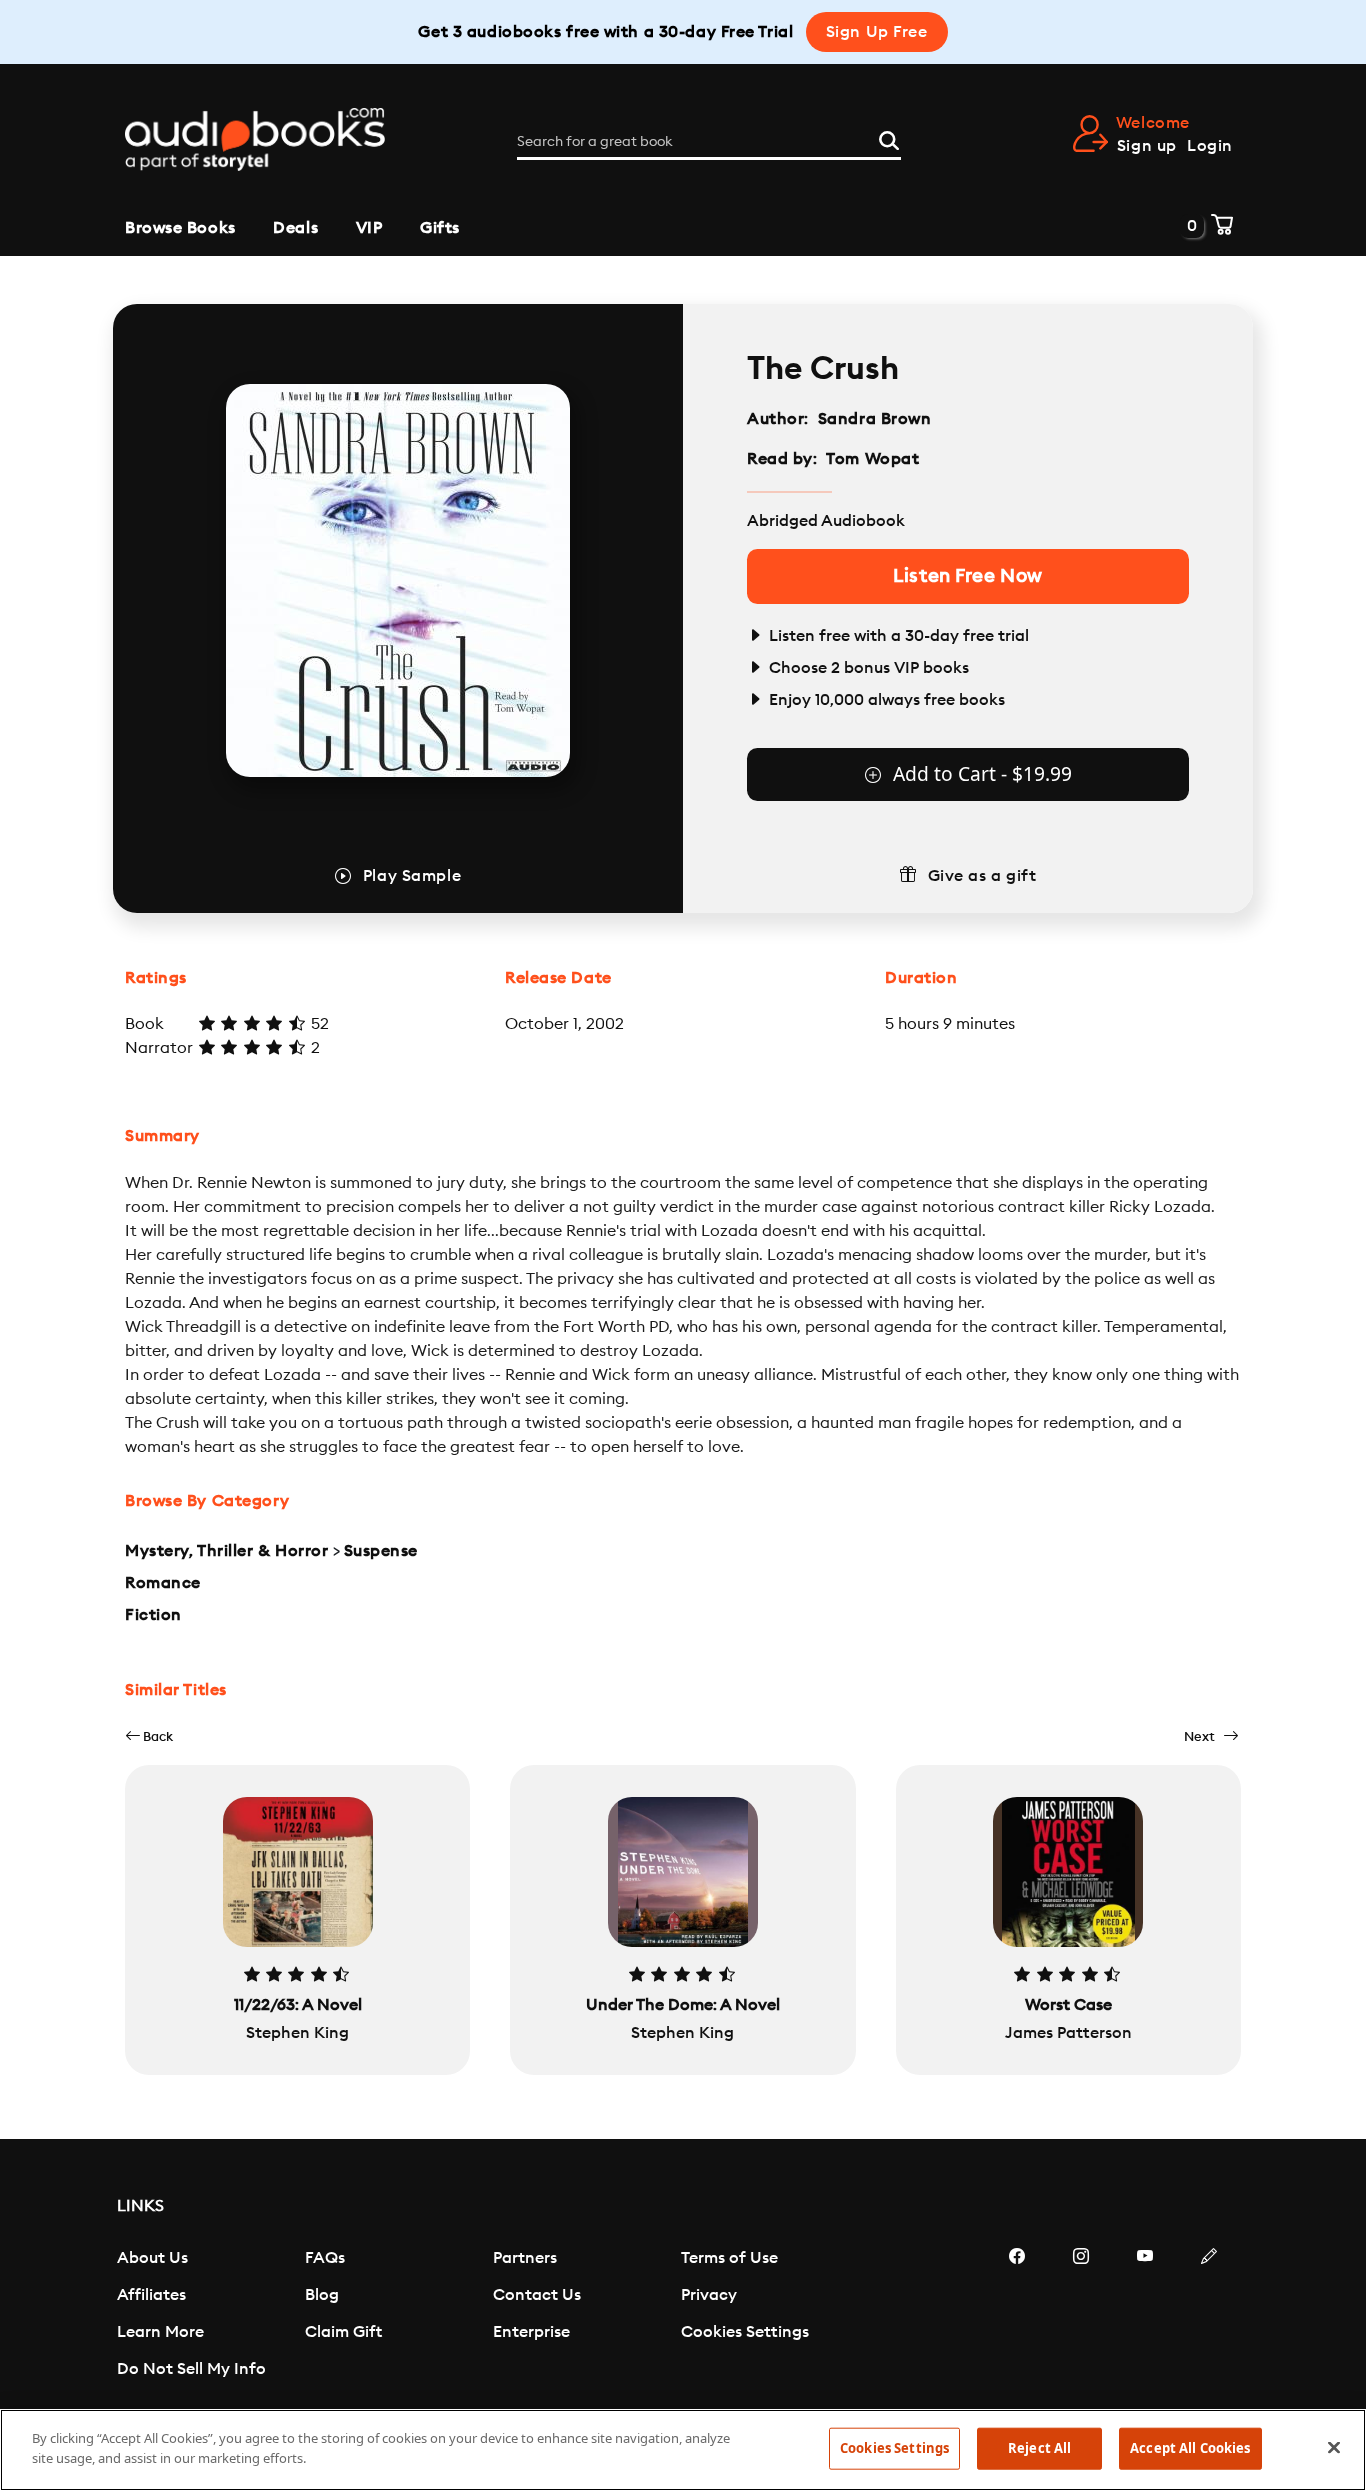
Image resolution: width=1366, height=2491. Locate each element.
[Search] (889, 138)
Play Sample (412, 876)
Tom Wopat (872, 459)
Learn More (160, 2332)
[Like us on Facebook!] (1017, 2316)
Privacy (709, 2295)
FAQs (325, 2258)
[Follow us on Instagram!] (1081, 2316)
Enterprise (531, 2332)
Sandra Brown (875, 419)
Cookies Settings (745, 2332)
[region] (683, 2450)
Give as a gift (982, 876)
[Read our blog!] (1209, 2316)
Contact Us (537, 2295)
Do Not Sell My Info (191, 2369)
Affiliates (151, 2295)
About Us (152, 2258)
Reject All (1039, 2448)
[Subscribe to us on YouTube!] (1145, 2316)
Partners (525, 2258)
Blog (322, 2295)
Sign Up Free (877, 32)
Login (1210, 146)
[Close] (1334, 2447)
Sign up (1147, 146)
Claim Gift (343, 2332)
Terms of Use (729, 2258)
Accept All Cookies (1190, 2448)
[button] (149, 1736)
